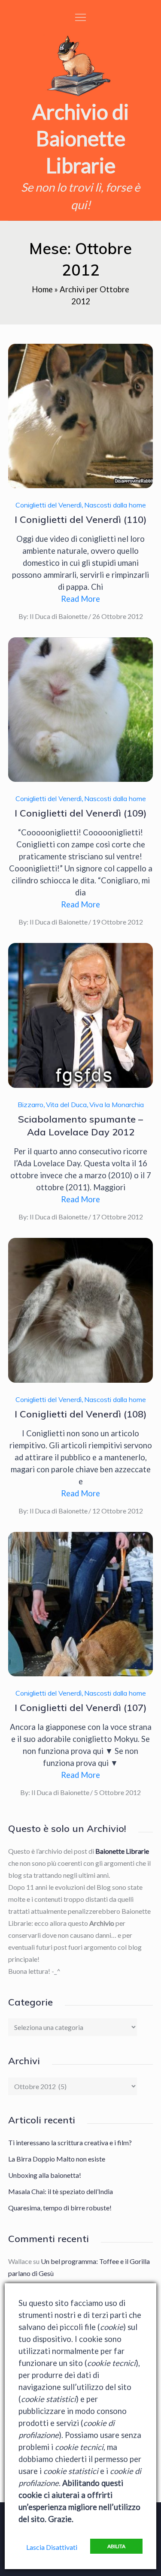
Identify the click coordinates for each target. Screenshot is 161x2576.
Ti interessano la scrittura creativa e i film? (70, 2142)
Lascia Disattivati (52, 2547)
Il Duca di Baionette (59, 616)
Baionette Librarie (122, 1851)
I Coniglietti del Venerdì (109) (81, 813)
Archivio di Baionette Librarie (80, 138)
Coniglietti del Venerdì (49, 505)
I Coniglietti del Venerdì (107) (81, 1708)
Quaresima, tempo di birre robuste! (60, 2208)
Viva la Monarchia (117, 1105)
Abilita (116, 2546)
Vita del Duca (66, 1105)
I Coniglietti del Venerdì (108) (81, 1414)
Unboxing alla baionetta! (45, 2175)
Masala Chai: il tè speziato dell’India (61, 2191)
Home (42, 289)
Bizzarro (30, 1105)
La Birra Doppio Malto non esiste (57, 2159)
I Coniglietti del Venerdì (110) (81, 519)
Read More (80, 599)
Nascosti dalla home (115, 505)
